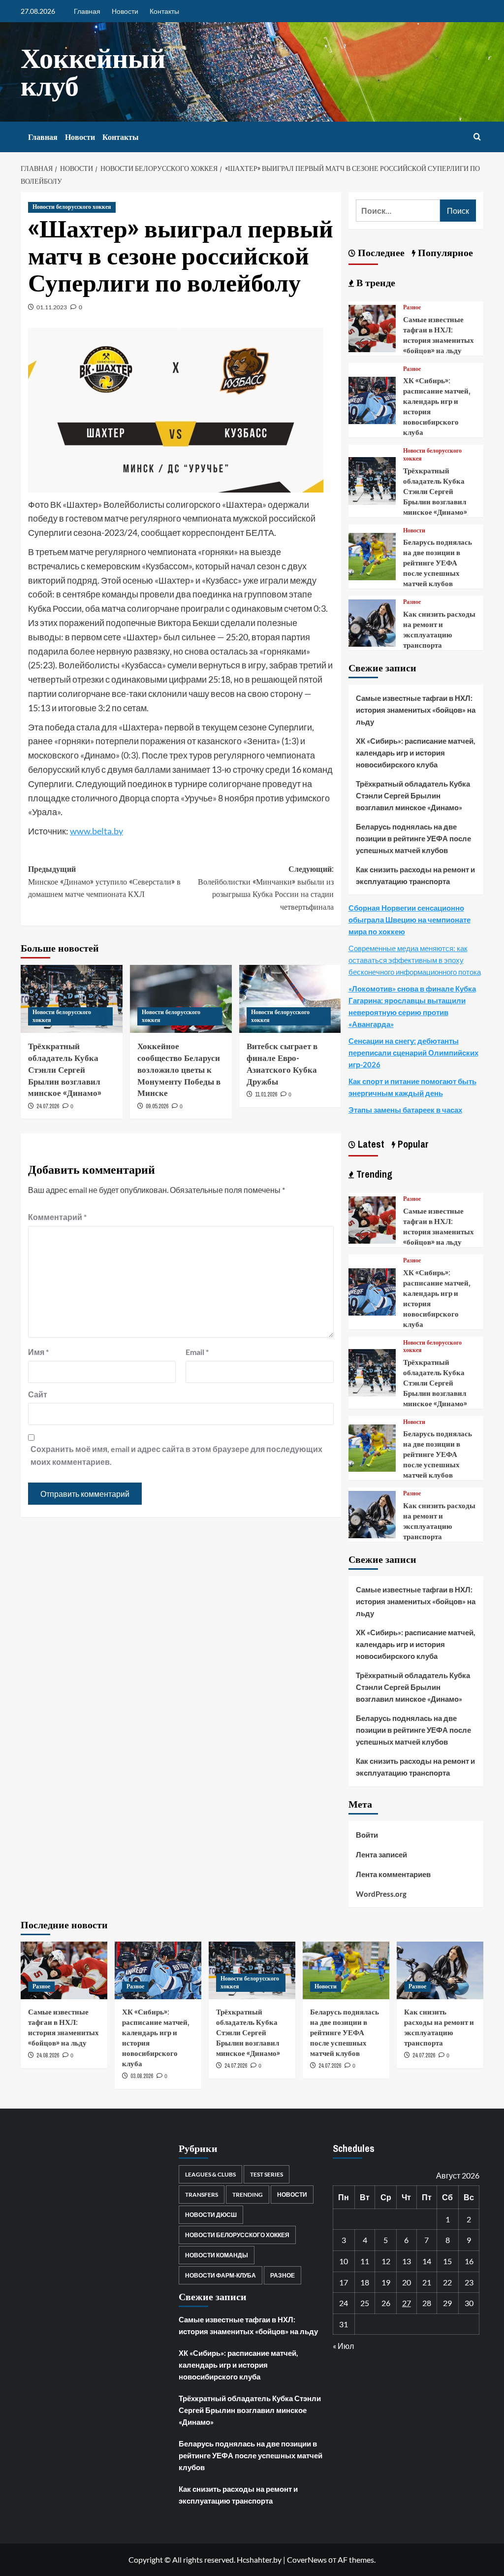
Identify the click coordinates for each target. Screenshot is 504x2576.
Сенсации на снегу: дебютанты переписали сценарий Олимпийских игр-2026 (413, 1053)
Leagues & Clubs (210, 2174)
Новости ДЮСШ (211, 2215)
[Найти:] (398, 211)
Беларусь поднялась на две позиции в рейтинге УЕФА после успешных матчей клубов (438, 563)
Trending (248, 2195)
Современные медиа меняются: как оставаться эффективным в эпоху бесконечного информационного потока (415, 960)
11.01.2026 (266, 1094)
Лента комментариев (393, 1874)
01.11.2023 (52, 307)
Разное (412, 308)
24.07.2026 (48, 1106)
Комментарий (57, 1217)
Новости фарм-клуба (220, 2275)
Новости (125, 11)
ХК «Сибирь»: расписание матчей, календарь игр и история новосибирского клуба (415, 753)
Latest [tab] (370, 1144)
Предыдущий (104, 881)
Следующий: (266, 888)
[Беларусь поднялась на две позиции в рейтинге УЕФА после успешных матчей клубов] (372, 555)
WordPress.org (381, 1894)
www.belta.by (96, 831)
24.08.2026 (48, 2055)
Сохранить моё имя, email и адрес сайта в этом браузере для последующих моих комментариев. (176, 1455)
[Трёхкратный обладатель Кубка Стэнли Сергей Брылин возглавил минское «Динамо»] (372, 480)
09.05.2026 (157, 1106)
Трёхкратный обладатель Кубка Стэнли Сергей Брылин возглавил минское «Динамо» (65, 1069)
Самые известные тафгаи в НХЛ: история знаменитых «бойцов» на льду (439, 335)
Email (197, 1352)
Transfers (202, 2195)
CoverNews (307, 2559)
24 (344, 2303)
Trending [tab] (373, 1174)
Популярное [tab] (444, 252)
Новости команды (217, 2255)
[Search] (477, 137)
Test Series (267, 2174)
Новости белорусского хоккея (72, 207)
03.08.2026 (142, 2076)
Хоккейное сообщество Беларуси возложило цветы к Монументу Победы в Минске (179, 1069)
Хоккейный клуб (93, 72)
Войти (367, 1835)
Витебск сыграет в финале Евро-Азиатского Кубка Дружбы (282, 1063)
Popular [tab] (412, 1144)
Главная (87, 11)
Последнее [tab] (380, 252)
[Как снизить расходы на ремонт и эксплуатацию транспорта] (372, 622)
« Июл (343, 2346)
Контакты (164, 11)
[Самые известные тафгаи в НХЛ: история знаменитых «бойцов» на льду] (372, 327)
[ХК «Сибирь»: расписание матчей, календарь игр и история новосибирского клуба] (372, 399)
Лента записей (381, 1854)
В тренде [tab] (375, 282)
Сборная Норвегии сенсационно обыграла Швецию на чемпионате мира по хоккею (409, 920)
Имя (38, 1352)
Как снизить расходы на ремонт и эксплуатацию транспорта (439, 629)
